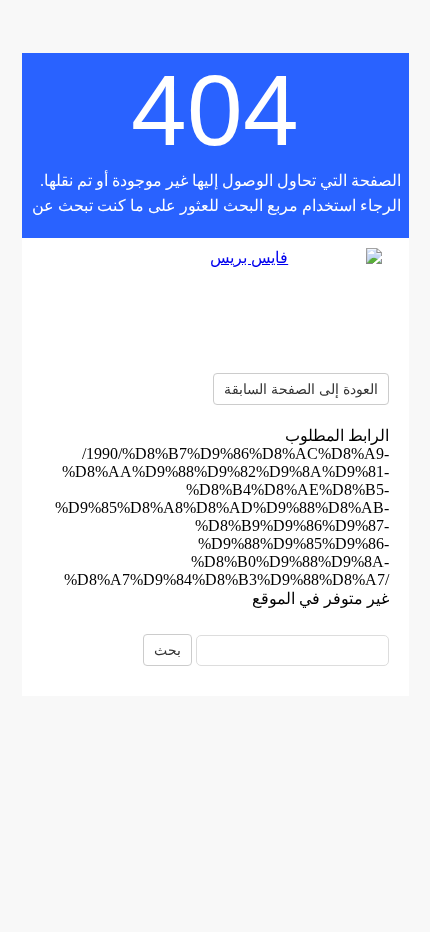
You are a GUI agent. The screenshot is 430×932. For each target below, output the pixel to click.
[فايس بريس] (215, 305)
